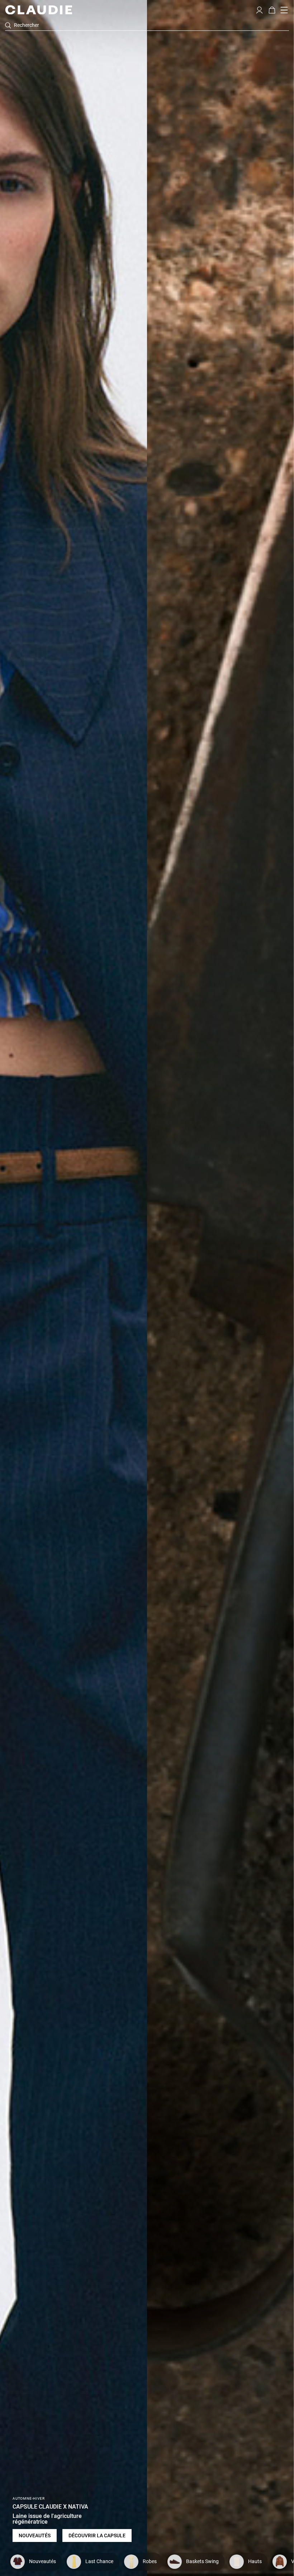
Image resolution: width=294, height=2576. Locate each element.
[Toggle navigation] (284, 10)
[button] (259, 9)
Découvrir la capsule (97, 2536)
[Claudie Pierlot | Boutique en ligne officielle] (39, 10)
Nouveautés (35, 2536)
